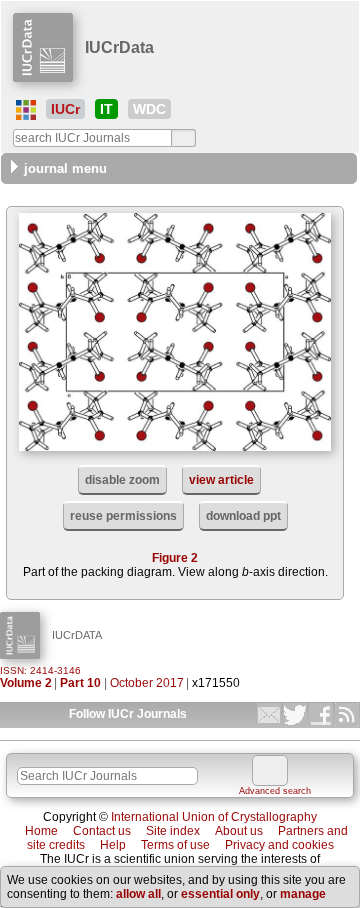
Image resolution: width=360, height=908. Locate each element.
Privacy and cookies (279, 845)
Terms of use (175, 845)
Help (113, 845)
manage (303, 894)
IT (106, 109)
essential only (220, 894)
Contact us (102, 831)
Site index (173, 831)
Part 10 (80, 683)
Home (41, 831)
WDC (149, 109)
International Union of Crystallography (214, 817)
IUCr (65, 109)
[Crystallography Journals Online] (26, 110)
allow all (138, 894)
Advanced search (275, 791)
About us (239, 831)
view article (221, 480)
